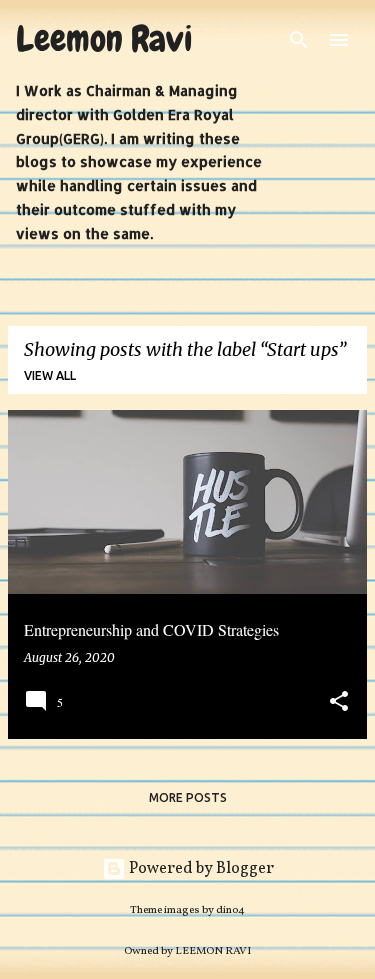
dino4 (230, 910)
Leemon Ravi (104, 39)
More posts (188, 797)
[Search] (299, 40)
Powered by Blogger (200, 869)
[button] (339, 702)
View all (50, 375)
